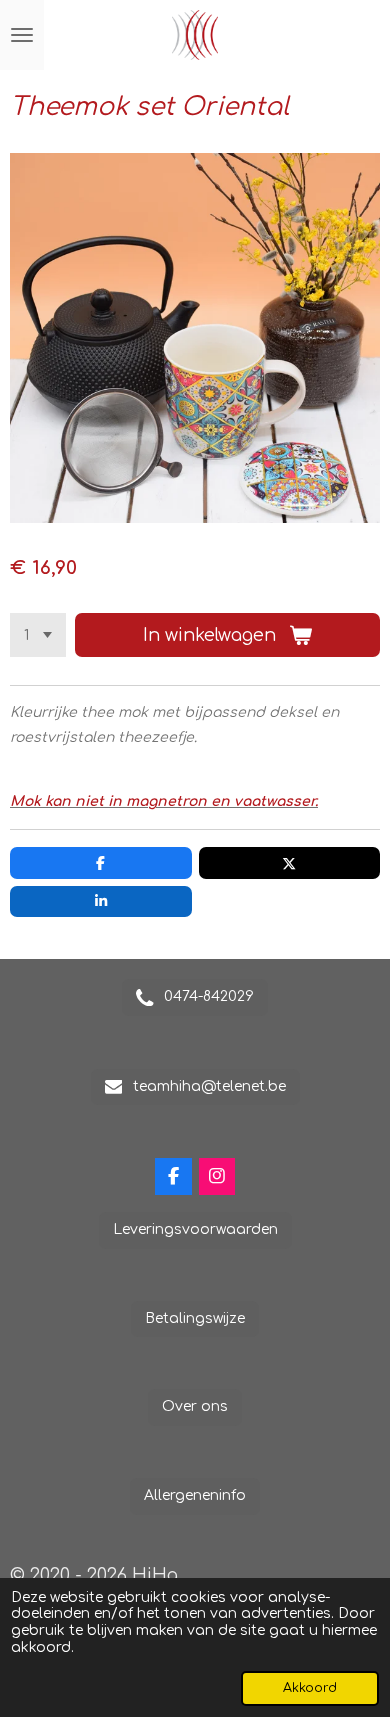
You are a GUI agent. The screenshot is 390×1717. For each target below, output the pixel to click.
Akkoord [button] (310, 1688)
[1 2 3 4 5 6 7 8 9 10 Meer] (38, 635)
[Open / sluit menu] (22, 35)
